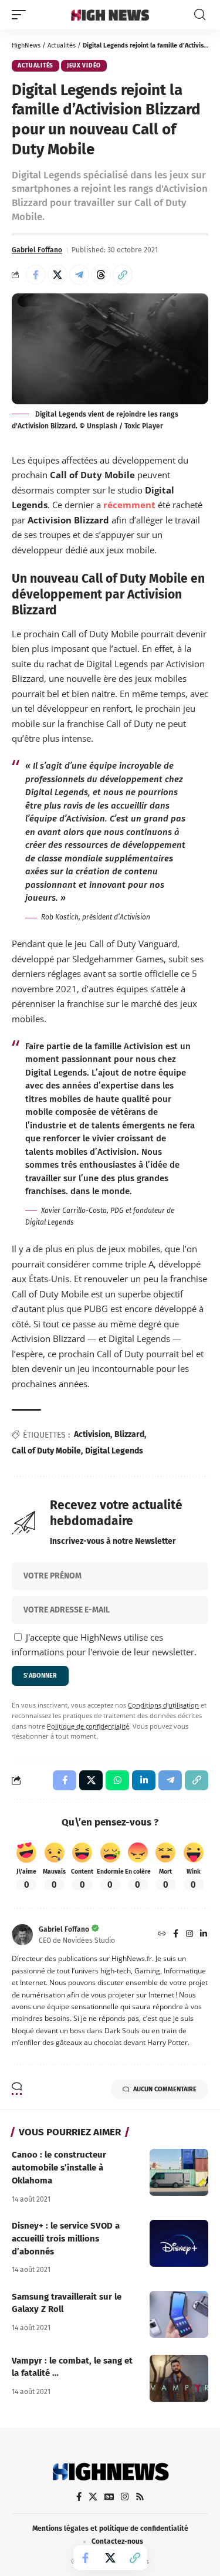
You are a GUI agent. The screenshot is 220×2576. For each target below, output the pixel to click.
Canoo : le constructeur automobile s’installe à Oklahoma (59, 2168)
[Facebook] (176, 1935)
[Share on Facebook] (36, 275)
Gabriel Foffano (37, 250)
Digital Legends (114, 1451)
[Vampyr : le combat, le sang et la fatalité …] (179, 2378)
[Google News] (109, 2497)
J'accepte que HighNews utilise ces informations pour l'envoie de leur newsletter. (104, 1645)
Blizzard (129, 1434)
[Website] (162, 1935)
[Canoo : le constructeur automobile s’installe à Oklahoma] (179, 2172)
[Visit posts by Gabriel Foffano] (22, 1935)
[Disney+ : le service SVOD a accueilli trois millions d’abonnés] (179, 2243)
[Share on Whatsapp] (117, 1780)
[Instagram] (189, 1935)
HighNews (26, 45)
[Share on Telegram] (79, 275)
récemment (129, 505)
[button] (22, 15)
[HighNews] (110, 15)
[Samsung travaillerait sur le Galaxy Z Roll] (179, 2314)
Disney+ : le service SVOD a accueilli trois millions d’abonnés (66, 2239)
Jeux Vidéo (84, 66)
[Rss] (140, 2497)
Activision (92, 1434)
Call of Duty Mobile (46, 1451)
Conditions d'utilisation (163, 1705)
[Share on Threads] (101, 275)
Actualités (62, 45)
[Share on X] (57, 275)
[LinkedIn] (204, 1935)
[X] (93, 2497)
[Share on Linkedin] (144, 1780)
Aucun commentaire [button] (165, 2089)
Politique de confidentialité (88, 1726)
